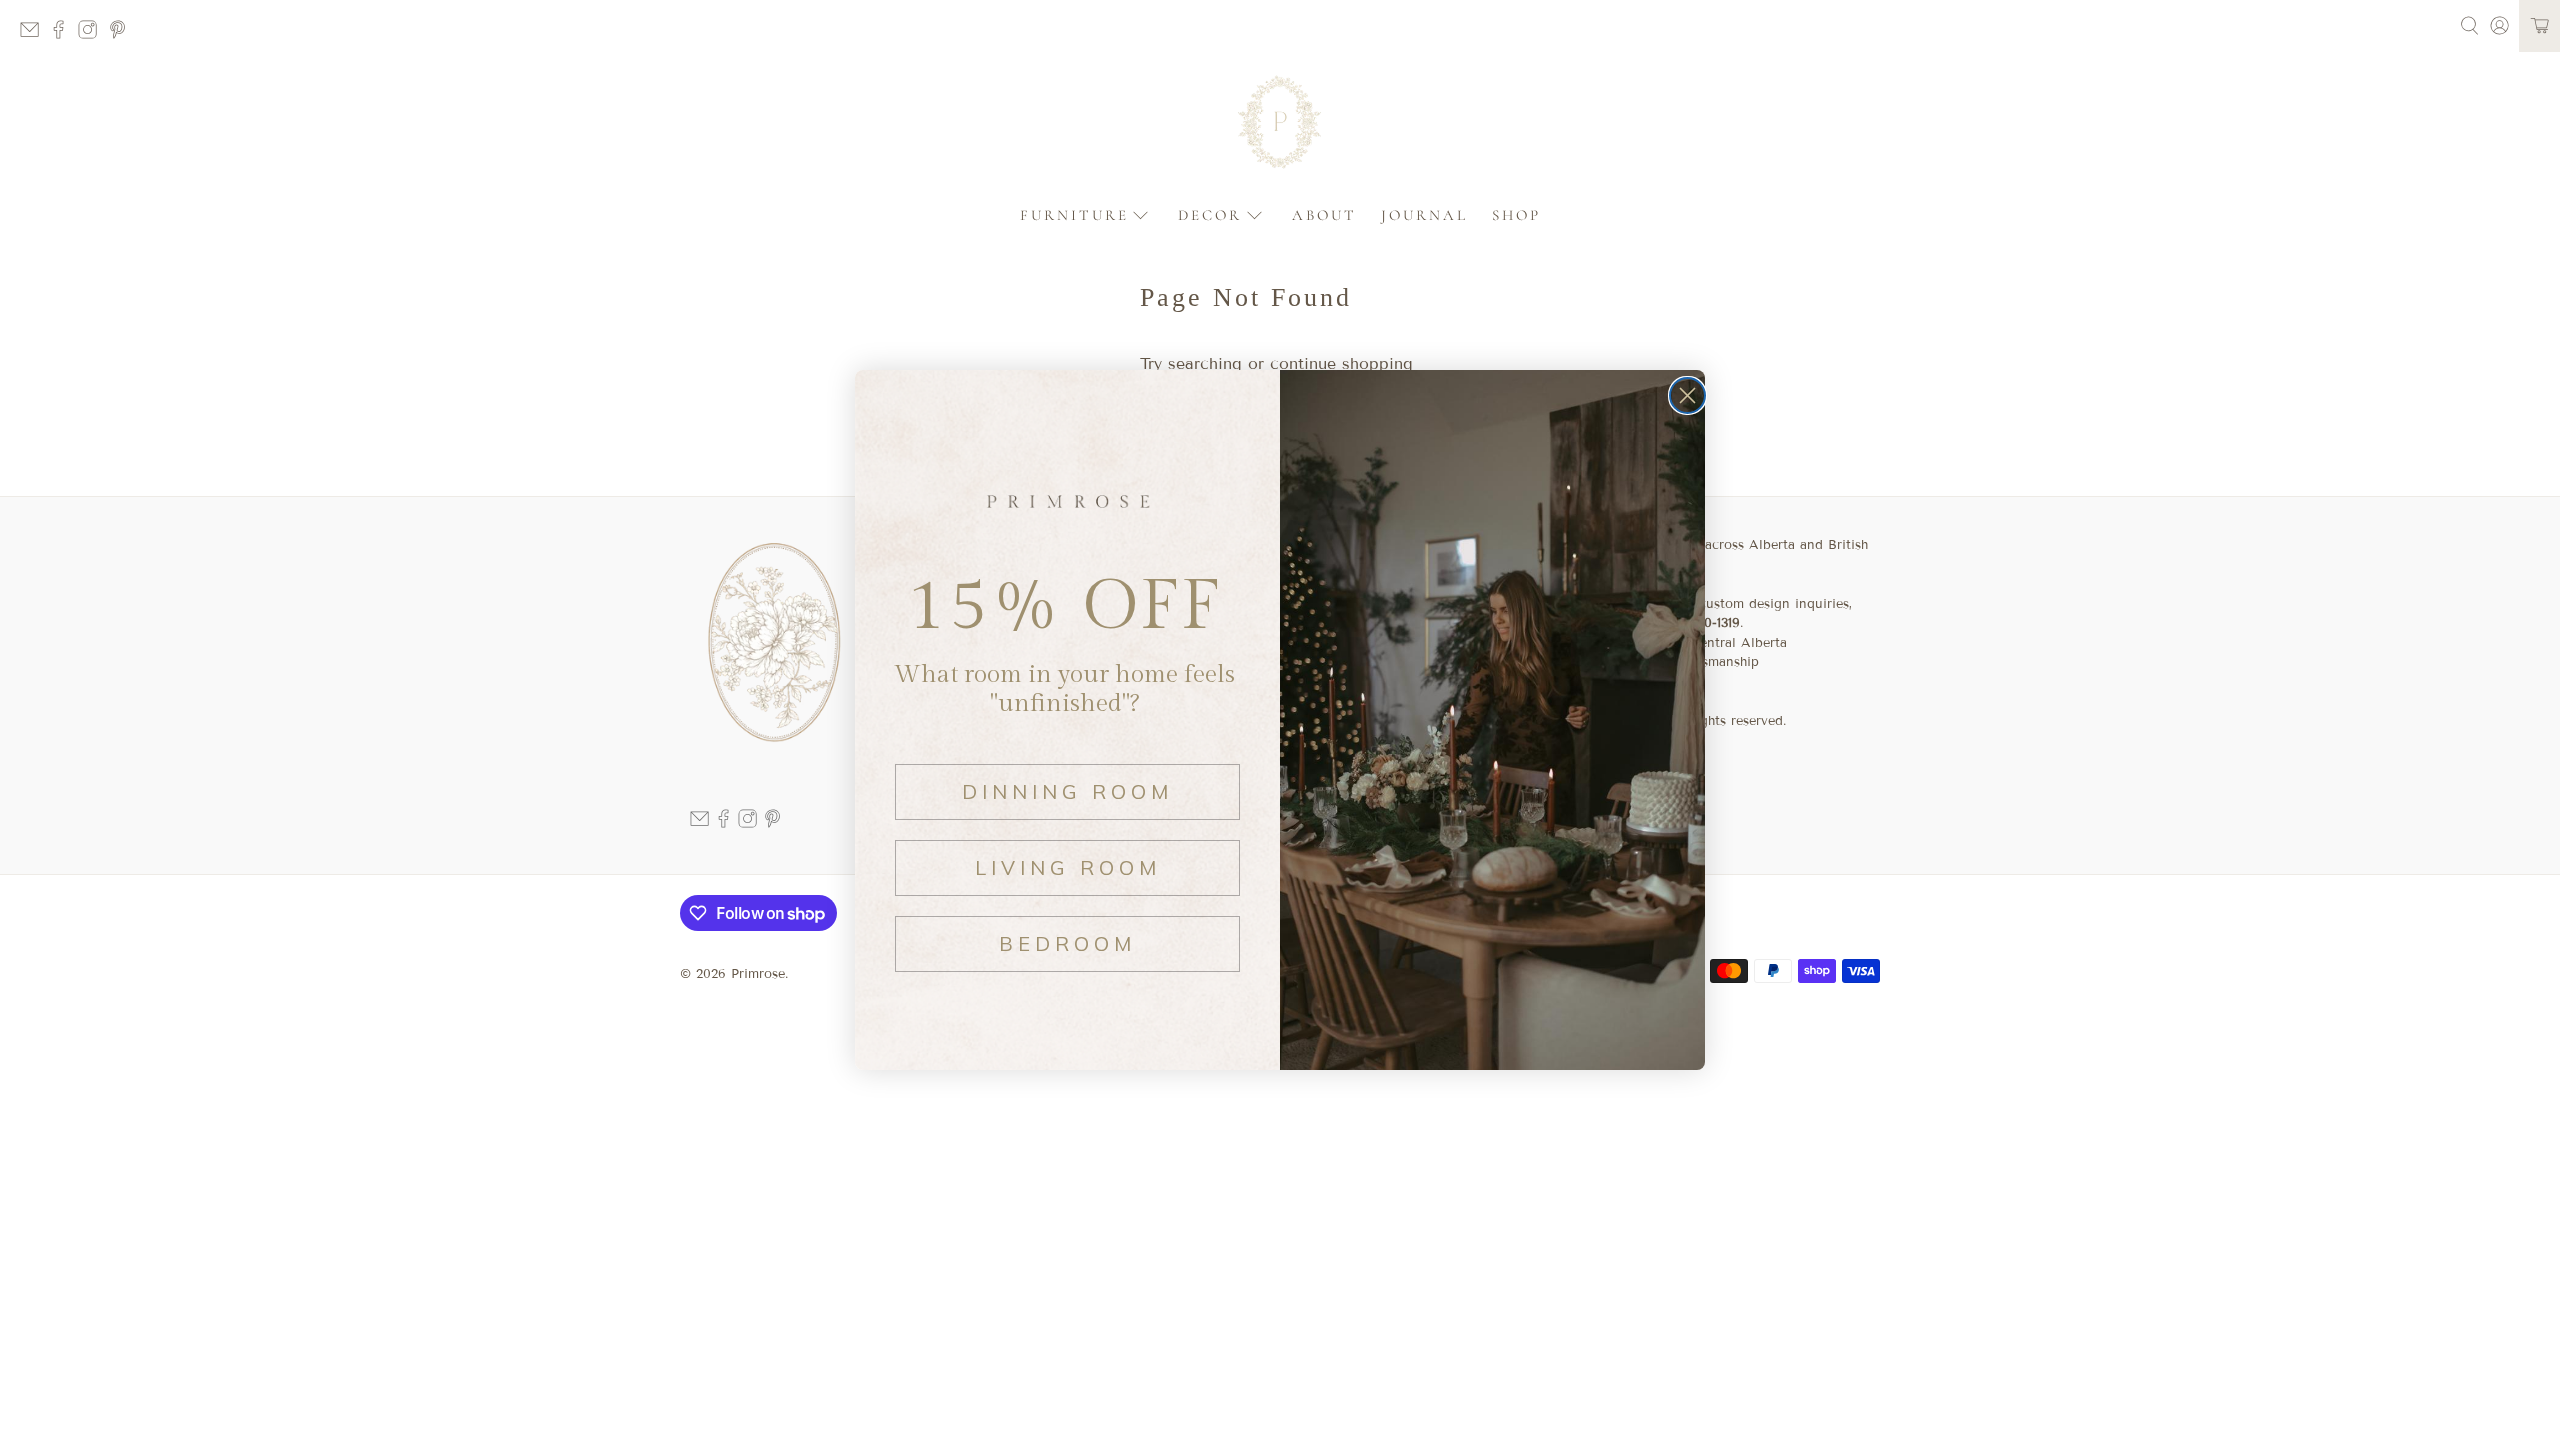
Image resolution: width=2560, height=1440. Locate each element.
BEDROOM (1067, 943)
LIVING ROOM (1068, 867)
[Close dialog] (1687, 395)
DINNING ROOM (1067, 791)
